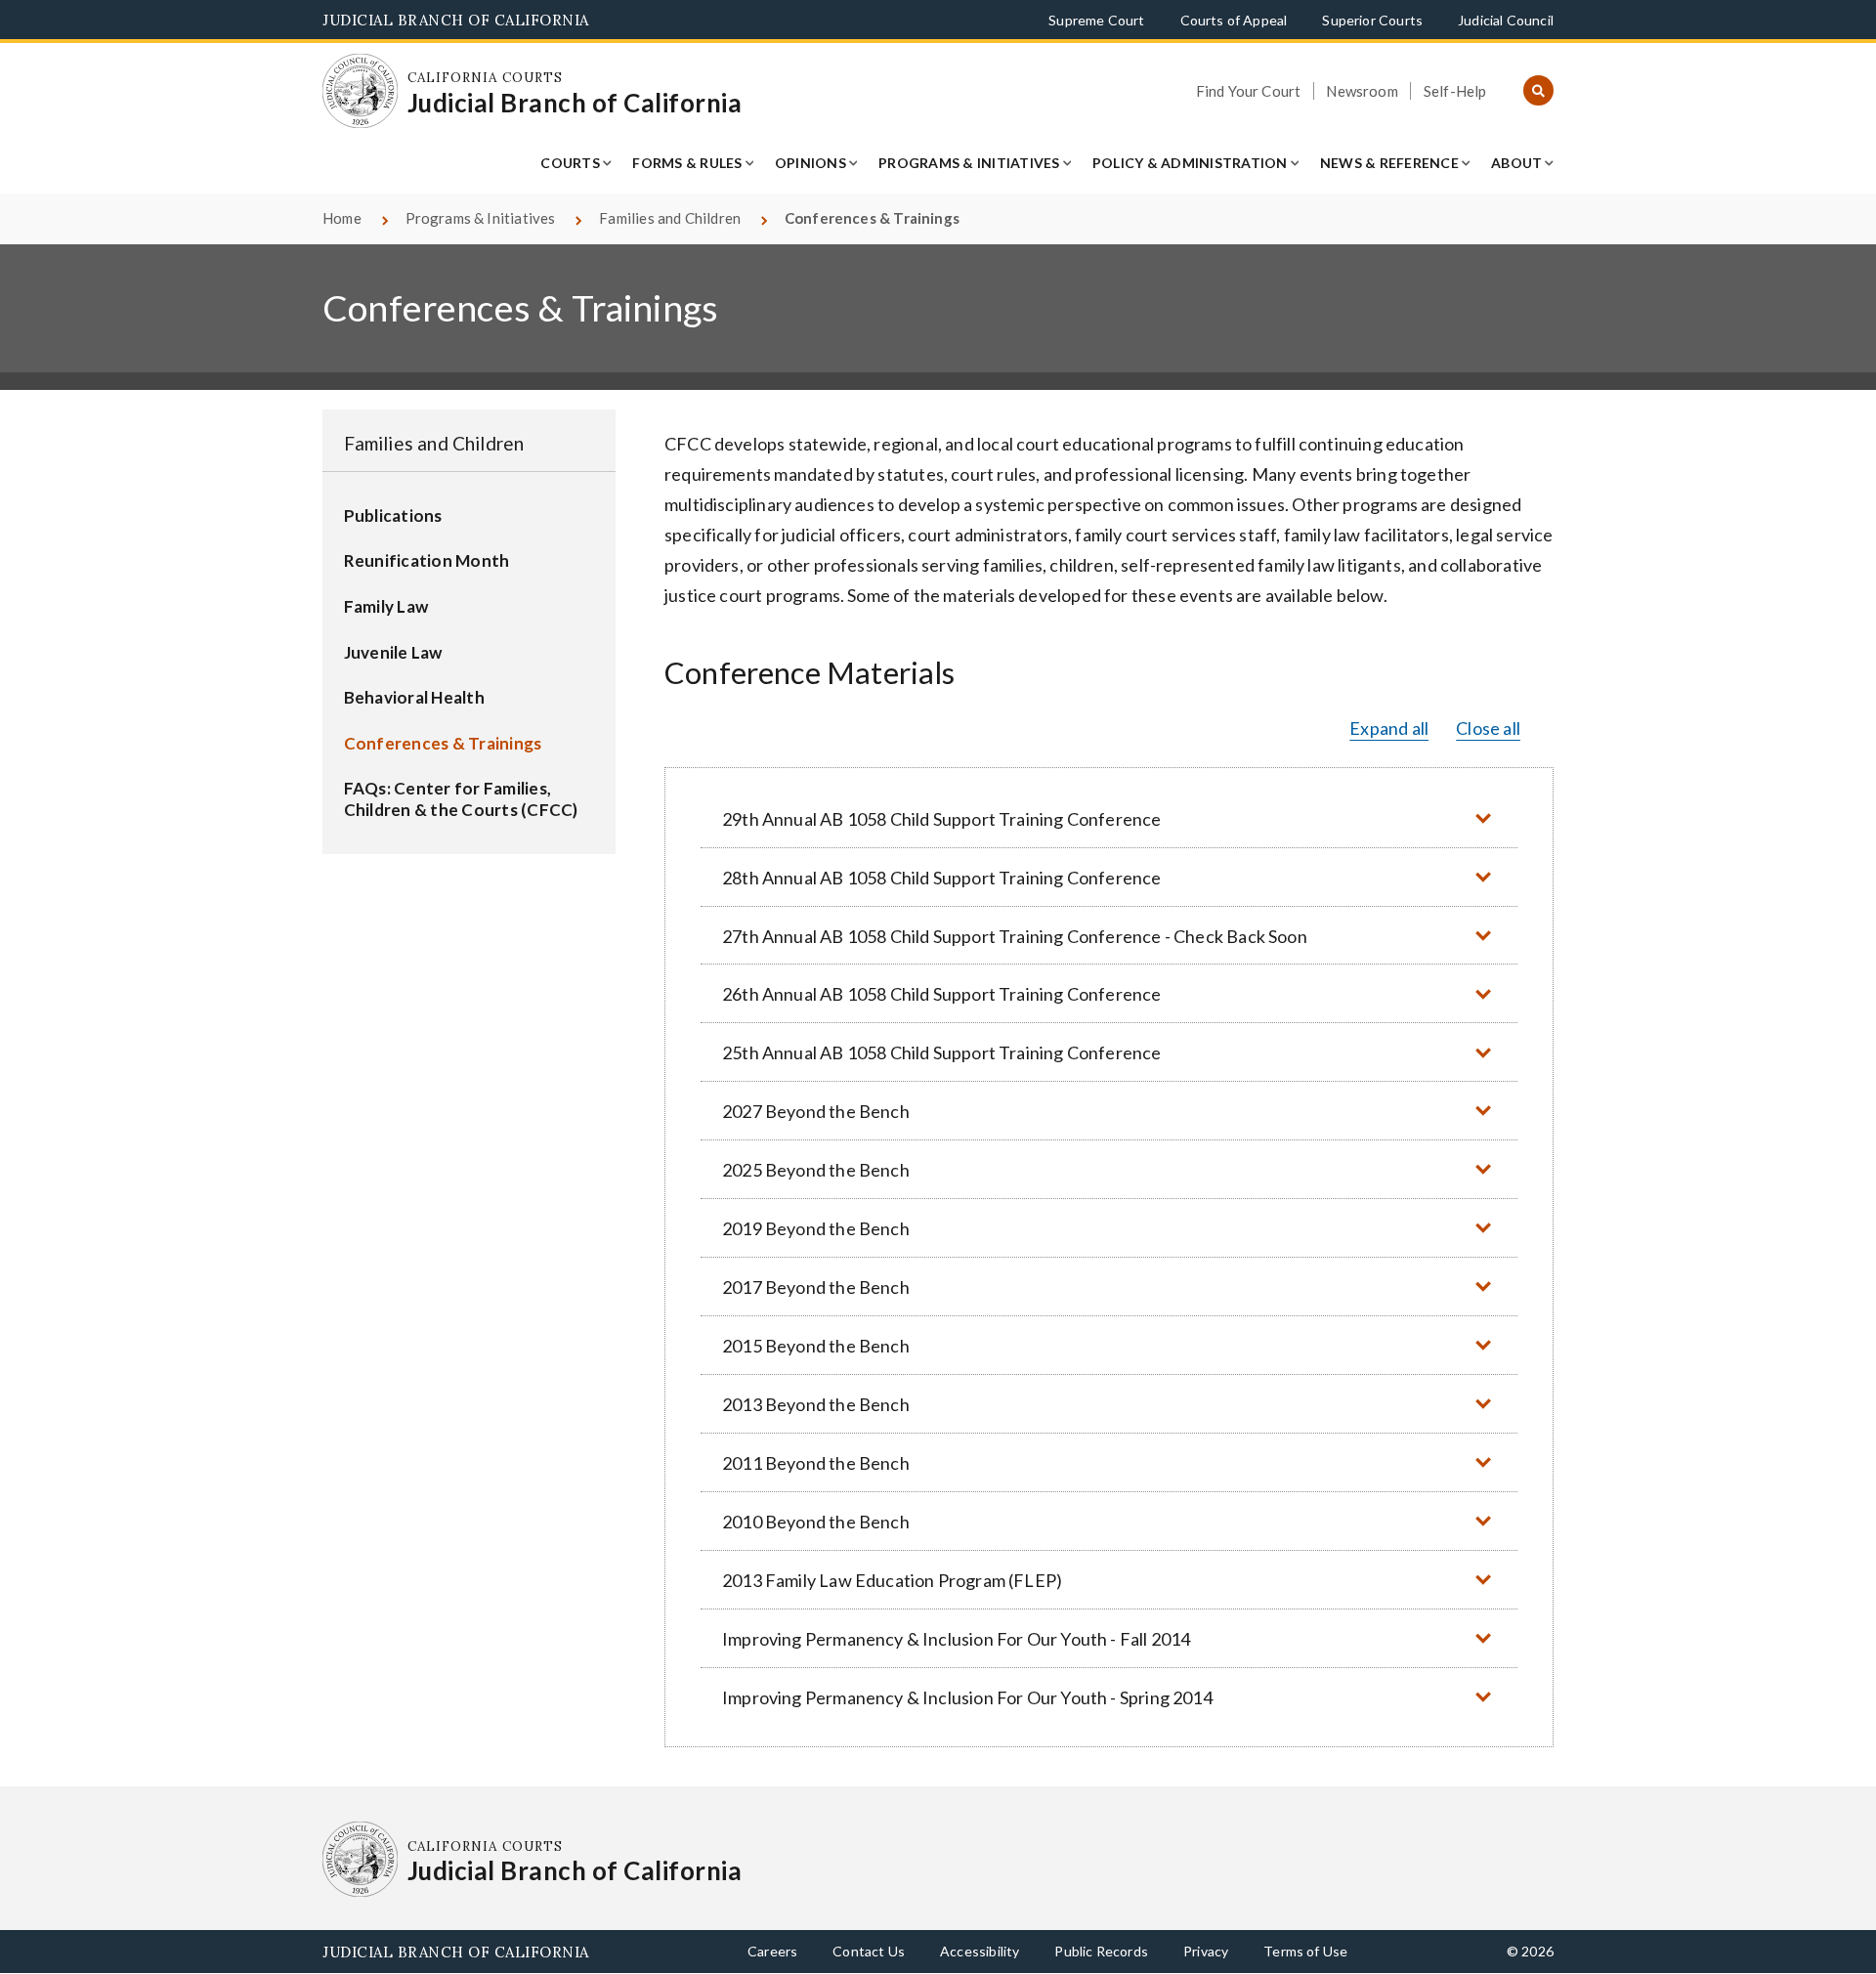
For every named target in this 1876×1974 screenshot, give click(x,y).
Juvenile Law (393, 652)
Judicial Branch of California (456, 20)
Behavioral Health (414, 697)
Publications (393, 515)
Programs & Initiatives (969, 163)
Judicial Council (1506, 20)
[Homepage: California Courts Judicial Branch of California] (360, 91)
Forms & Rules (687, 163)
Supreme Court (1096, 20)
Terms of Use (1305, 1951)
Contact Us (869, 1951)
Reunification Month (427, 560)
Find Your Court (1249, 91)
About (1516, 163)
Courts (570, 163)
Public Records (1101, 1951)
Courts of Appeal (1234, 20)
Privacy (1206, 1951)
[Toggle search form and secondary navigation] (1538, 91)
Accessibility (980, 1951)
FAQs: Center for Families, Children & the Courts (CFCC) (461, 799)
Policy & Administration (1190, 163)
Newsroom (1362, 91)
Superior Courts (1372, 20)
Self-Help (1455, 91)
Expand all (1389, 728)
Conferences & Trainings (443, 743)
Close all (1488, 728)
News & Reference (1389, 163)
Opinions (810, 163)
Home (342, 218)
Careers (772, 1951)
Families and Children (670, 218)
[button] (1109, 818)
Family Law (386, 606)
